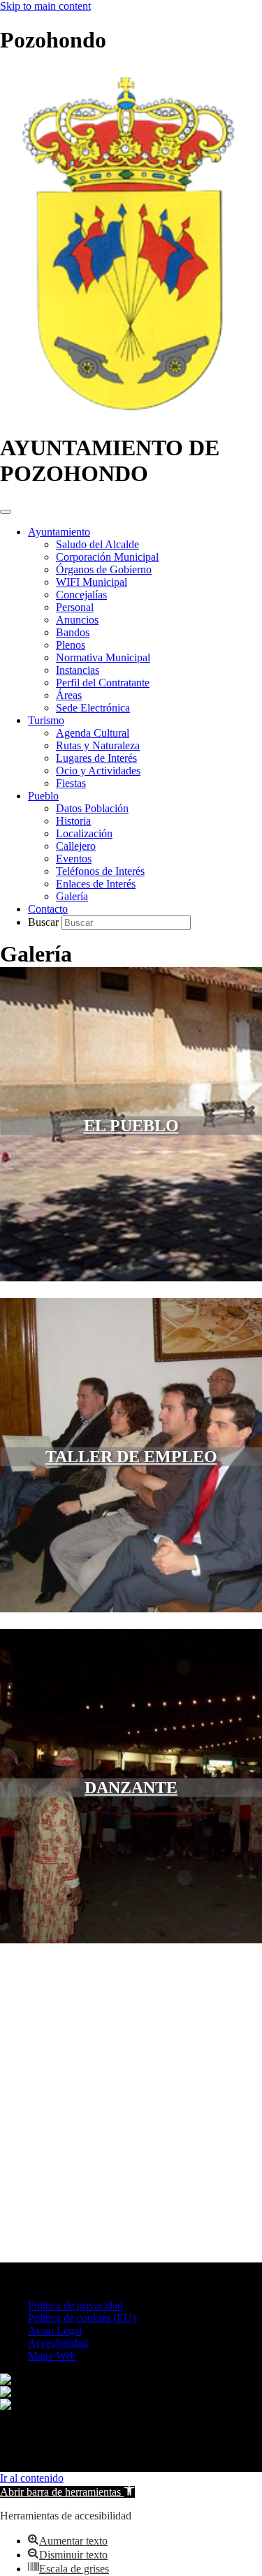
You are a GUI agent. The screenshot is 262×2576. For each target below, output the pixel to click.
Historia (73, 821)
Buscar (45, 922)
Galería (72, 896)
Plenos (71, 645)
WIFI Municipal (92, 582)
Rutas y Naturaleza (98, 745)
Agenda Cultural (93, 733)
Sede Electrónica (93, 708)
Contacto (48, 909)
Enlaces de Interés (96, 884)
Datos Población (92, 808)
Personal (75, 607)
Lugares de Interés (96, 758)
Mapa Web (52, 2356)
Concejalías (81, 595)
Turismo (46, 720)
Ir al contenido (32, 2478)
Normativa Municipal (103, 657)
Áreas (69, 695)
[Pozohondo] (127, 414)
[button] (67, 2492)
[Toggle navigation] (6, 512)
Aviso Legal (55, 2331)
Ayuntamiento (59, 532)
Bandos (73, 632)
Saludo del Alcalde (97, 544)
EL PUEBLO (131, 1125)
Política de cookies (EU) (82, 2318)
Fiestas (71, 783)
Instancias (78, 670)
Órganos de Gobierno (104, 569)
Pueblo (43, 796)
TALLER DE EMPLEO (131, 1456)
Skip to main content (45, 6)
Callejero (76, 846)
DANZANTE (131, 1787)
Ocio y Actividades (98, 771)
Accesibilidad (58, 2343)
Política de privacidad (75, 2305)
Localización (84, 833)
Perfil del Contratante (103, 683)
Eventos (74, 859)
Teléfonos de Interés (100, 871)
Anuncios (77, 620)
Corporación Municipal (107, 557)
